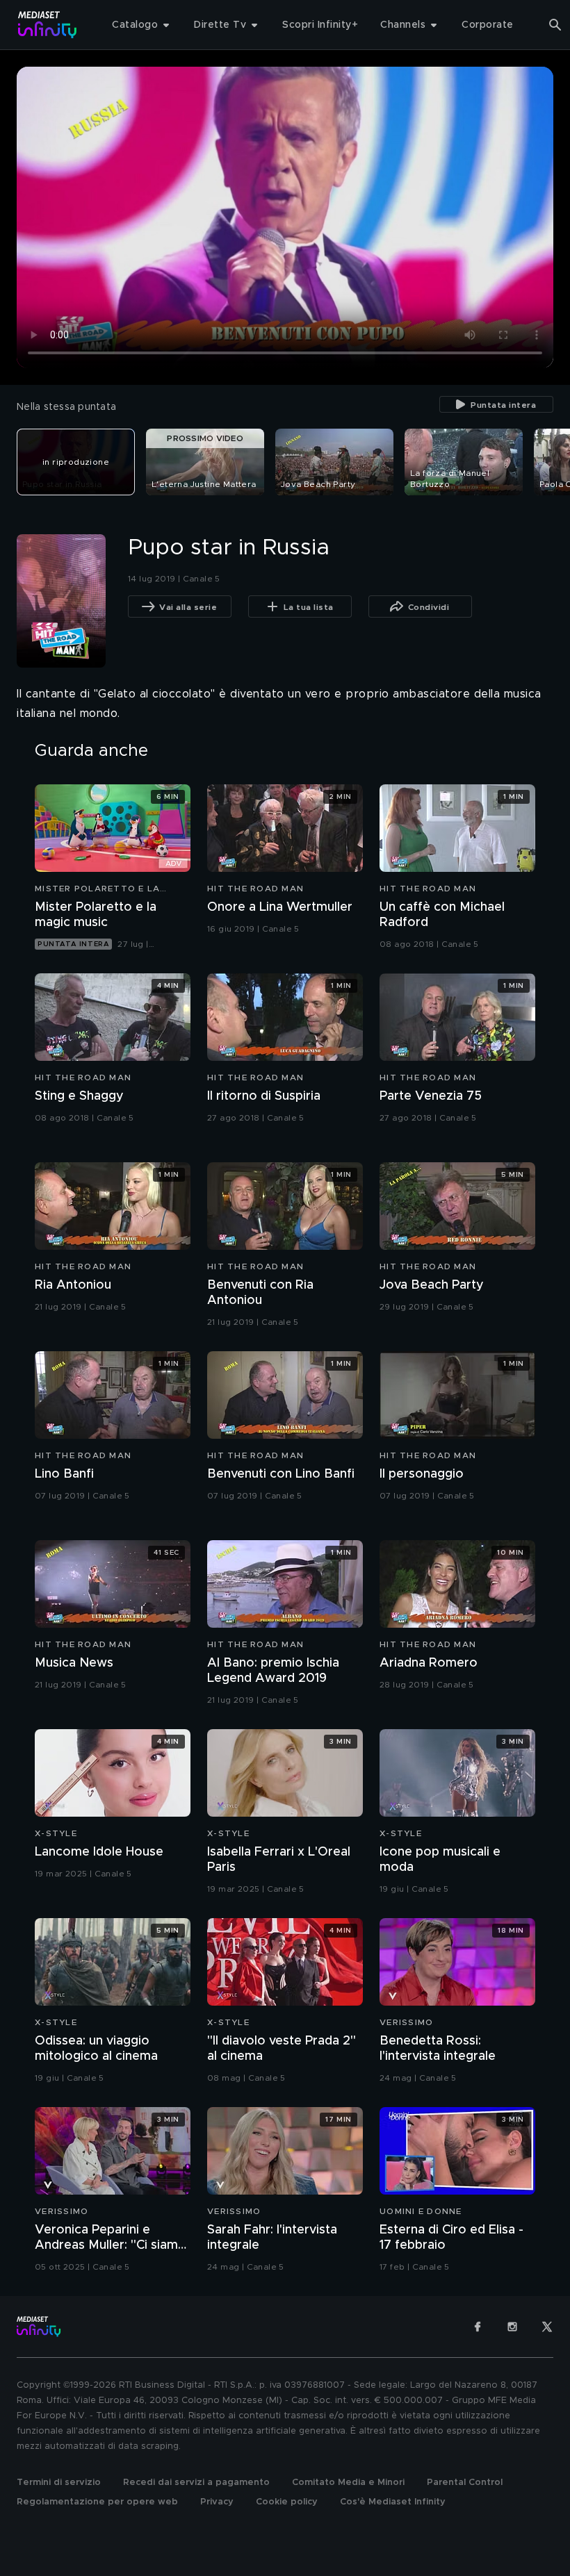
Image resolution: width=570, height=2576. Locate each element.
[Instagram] (512, 2327)
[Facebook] (478, 2327)
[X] (547, 2327)
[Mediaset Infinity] (48, 25)
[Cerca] (555, 25)
